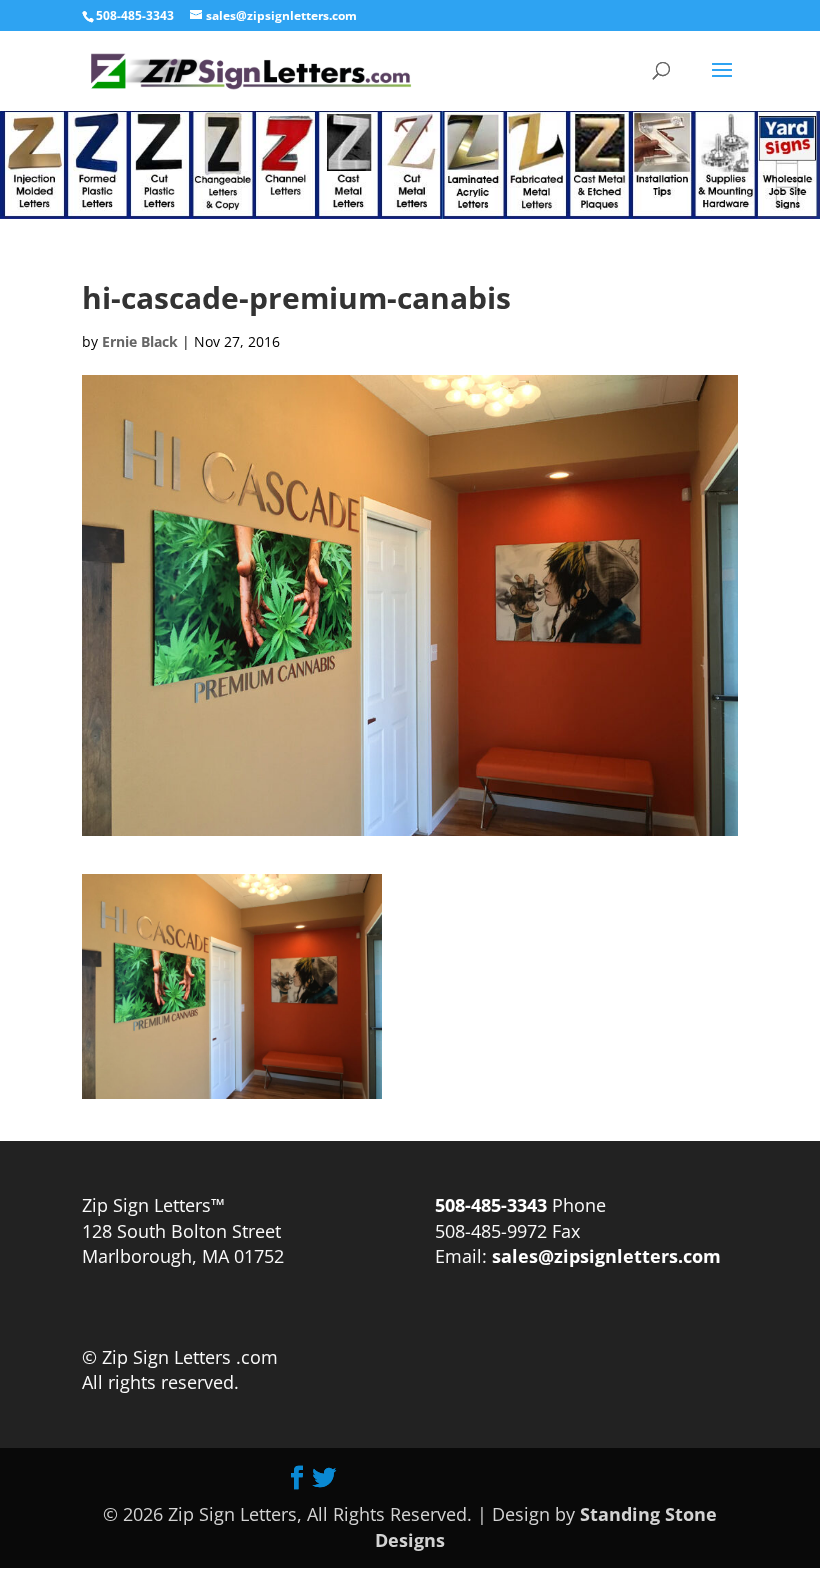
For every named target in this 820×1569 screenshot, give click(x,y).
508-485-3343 (135, 15)
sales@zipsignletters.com (604, 1256)
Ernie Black (140, 341)
